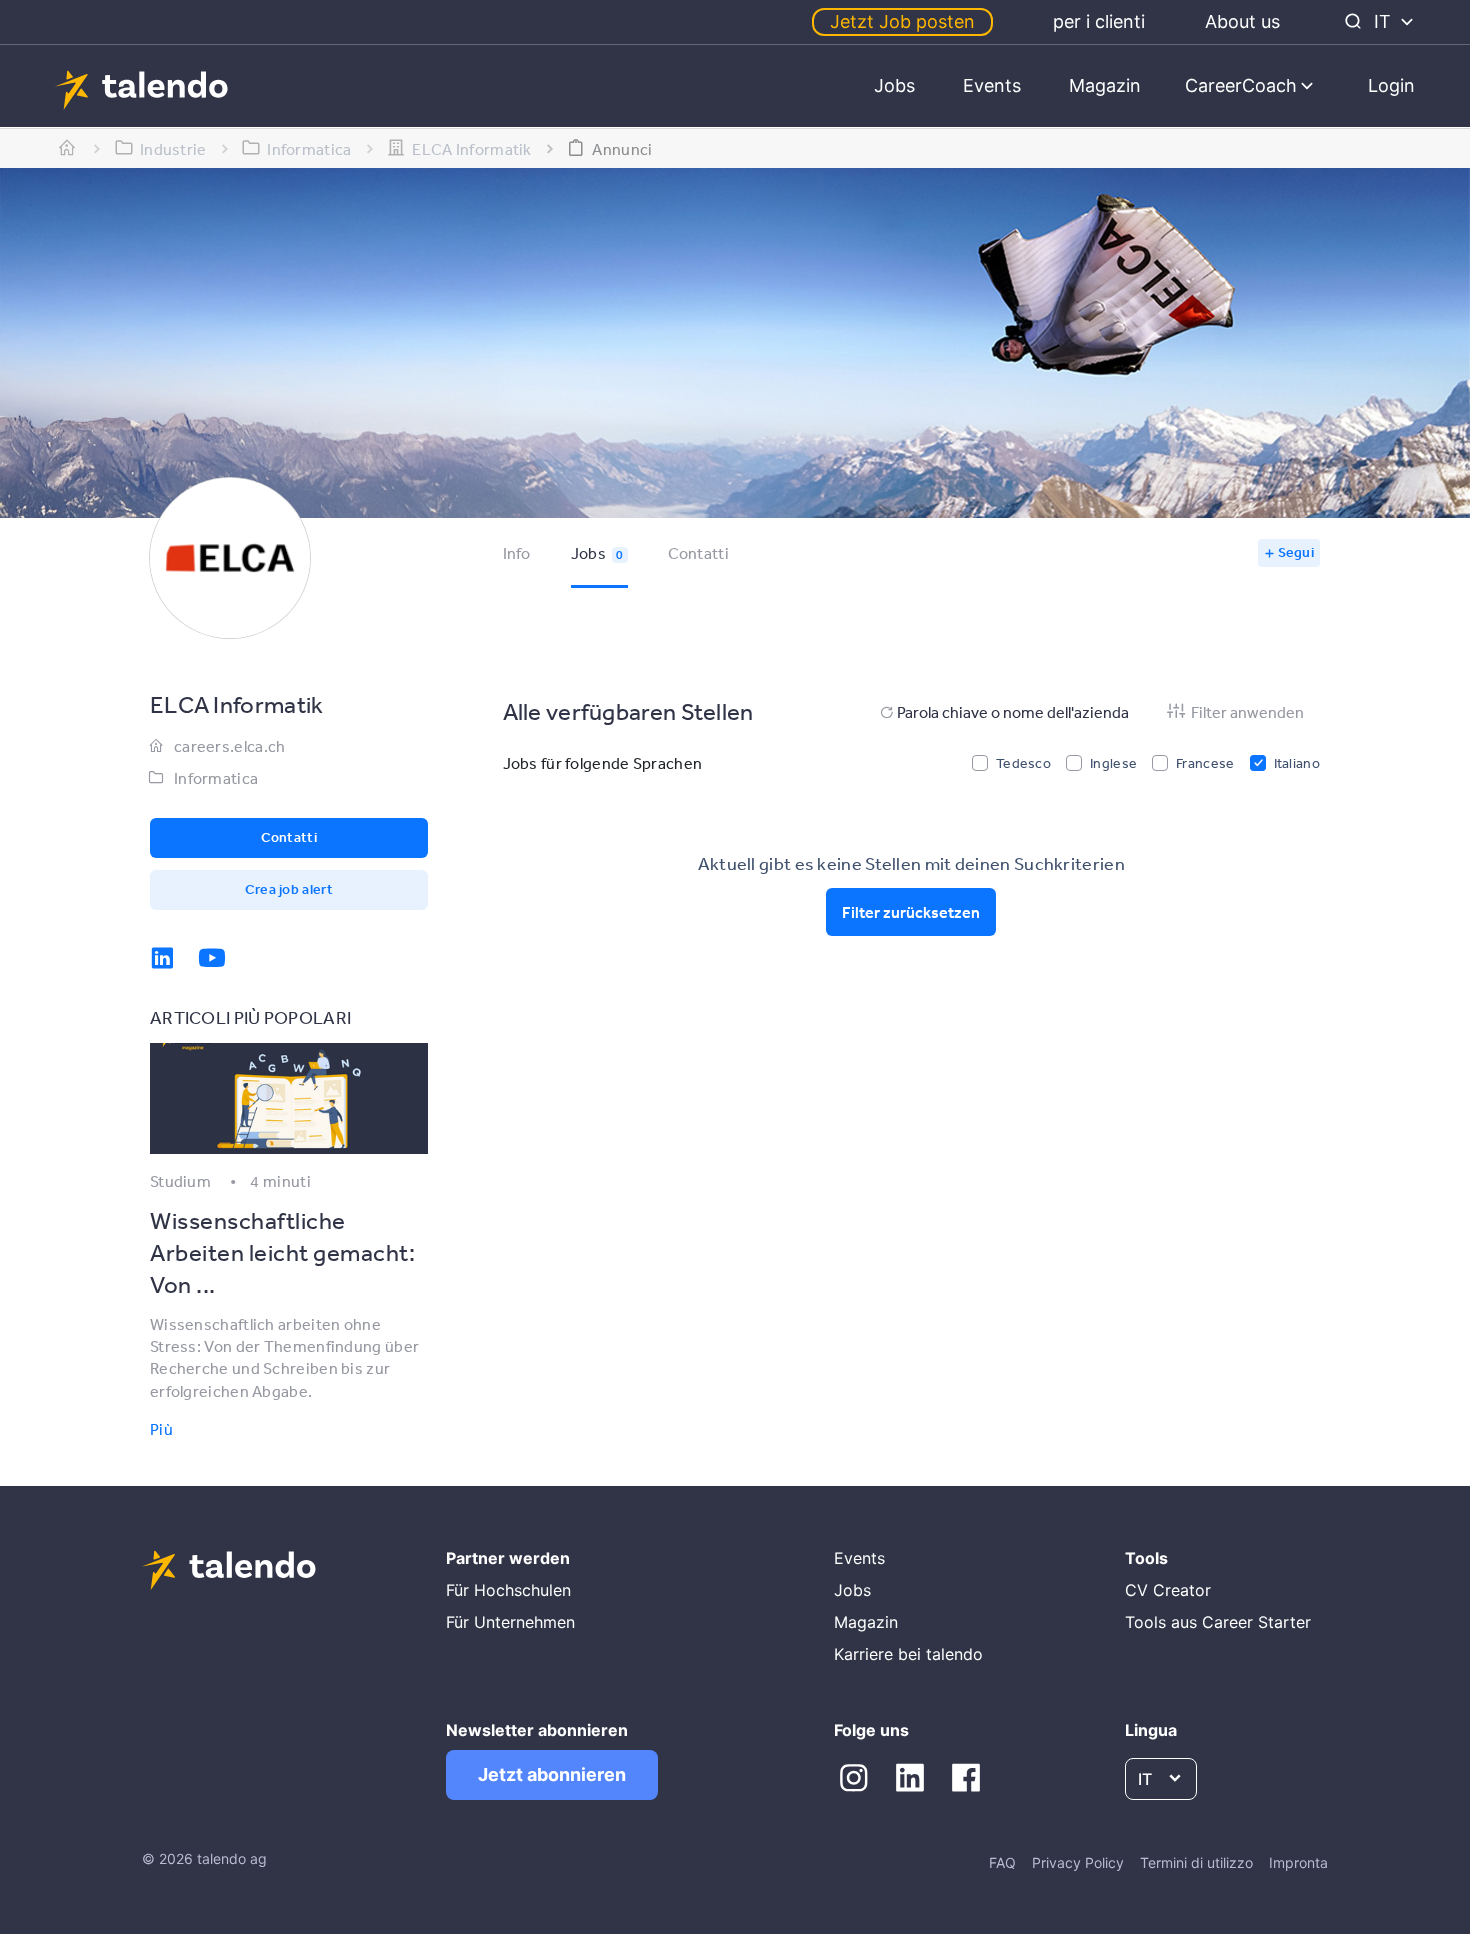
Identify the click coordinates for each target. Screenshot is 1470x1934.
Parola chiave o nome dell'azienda (1013, 712)
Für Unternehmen (510, 1622)
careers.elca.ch (230, 746)
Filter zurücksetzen (911, 912)
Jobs (894, 85)
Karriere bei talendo (908, 1654)
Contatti (698, 553)
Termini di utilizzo (1196, 1862)
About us (1242, 21)
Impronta (1298, 1862)
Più (161, 1429)
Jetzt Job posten (902, 21)
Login (1391, 85)
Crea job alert (289, 889)
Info (517, 553)
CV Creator (1168, 1590)
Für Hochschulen (508, 1590)
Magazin (1105, 85)
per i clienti (1099, 21)
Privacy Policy (1078, 1862)
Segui (1296, 552)
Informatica (216, 778)
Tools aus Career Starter (1218, 1622)
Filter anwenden (1247, 712)
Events (992, 85)
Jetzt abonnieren (552, 1774)
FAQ (1002, 1862)
